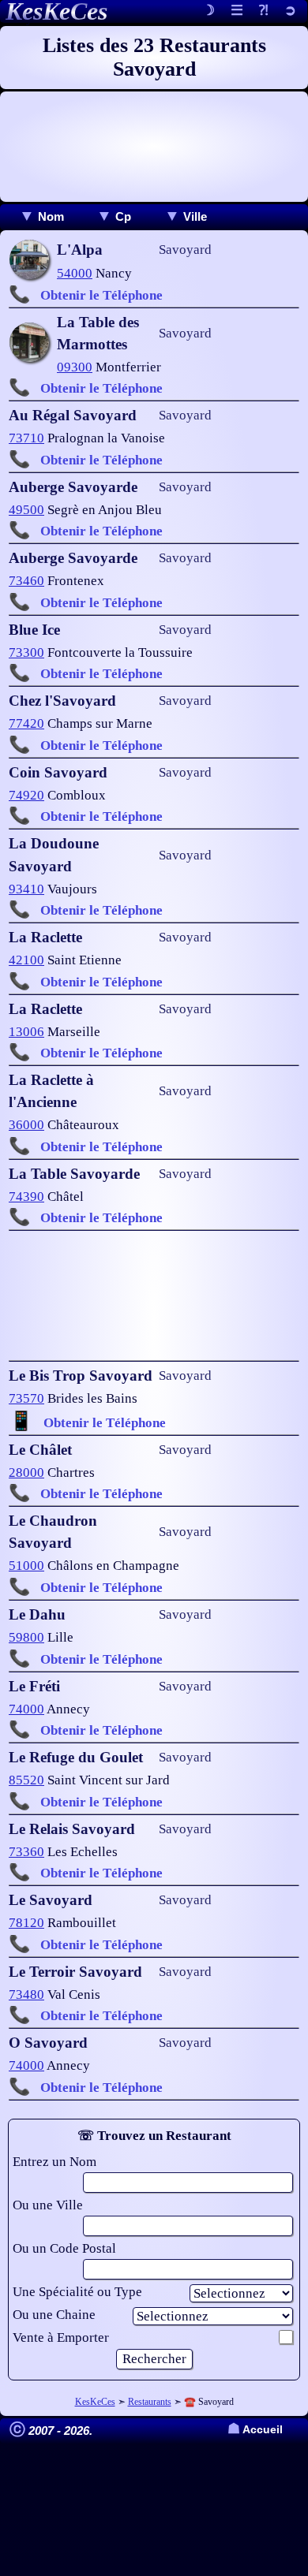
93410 (26, 889)
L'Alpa (80, 250)
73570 (26, 1398)
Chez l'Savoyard (62, 701)
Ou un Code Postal (64, 2248)
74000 (26, 1709)
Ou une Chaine (54, 2315)
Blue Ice (34, 630)
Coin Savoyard (58, 772)
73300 (26, 652)
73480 (26, 1994)
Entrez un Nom (54, 2162)
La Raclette (45, 937)
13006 (26, 1032)
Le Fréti (34, 1686)
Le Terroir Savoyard (75, 1972)
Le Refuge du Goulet (76, 1757)
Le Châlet (40, 1450)
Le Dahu (37, 1614)
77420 (26, 723)
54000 (75, 273)
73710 (26, 438)
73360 (26, 1852)
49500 (26, 510)
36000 (26, 1125)
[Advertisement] (154, 147)
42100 (26, 960)
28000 (26, 1473)
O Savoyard (48, 2043)
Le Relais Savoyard (72, 1829)
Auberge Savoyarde (73, 487)
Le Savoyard (51, 1900)
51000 (26, 1566)
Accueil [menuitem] (255, 2430)
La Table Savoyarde (74, 1174)
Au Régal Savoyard (73, 415)
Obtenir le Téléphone (101, 295)
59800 (26, 1637)
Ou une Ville (48, 2205)
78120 (26, 1923)
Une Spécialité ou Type (77, 2292)
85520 (26, 1780)
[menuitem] (41, 216)
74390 (26, 1197)
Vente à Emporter (61, 2337)
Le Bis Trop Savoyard (81, 1376)
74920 (26, 795)
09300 (75, 367)
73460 (26, 581)
